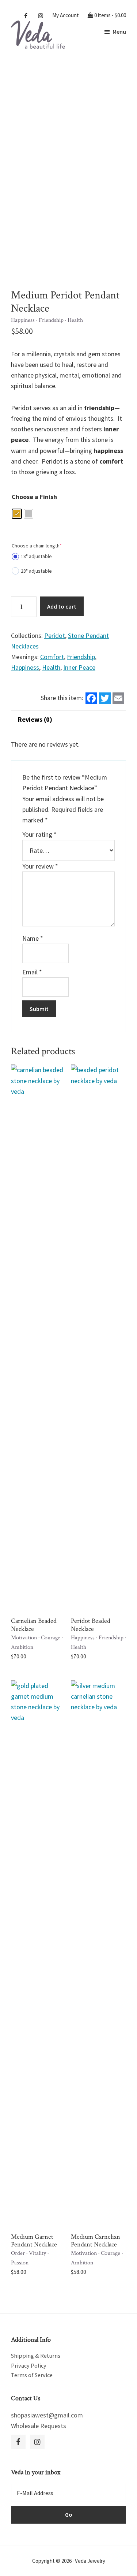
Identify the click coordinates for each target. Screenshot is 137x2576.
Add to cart (62, 606)
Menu (119, 31)
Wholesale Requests (39, 2426)
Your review (40, 866)
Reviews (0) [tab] (35, 719)
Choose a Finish (34, 497)
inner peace (79, 667)
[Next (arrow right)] (124, 1288)
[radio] (17, 514)
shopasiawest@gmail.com (47, 2415)
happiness (25, 667)
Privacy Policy (29, 2365)
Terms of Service (32, 2375)
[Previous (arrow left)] (13, 1288)
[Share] (97, 8)
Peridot (55, 635)
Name (33, 938)
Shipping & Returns (36, 2356)
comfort (52, 657)
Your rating (39, 834)
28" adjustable (36, 571)
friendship (81, 657)
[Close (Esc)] (113, 8)
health (51, 667)
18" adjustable (36, 556)
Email (32, 972)
